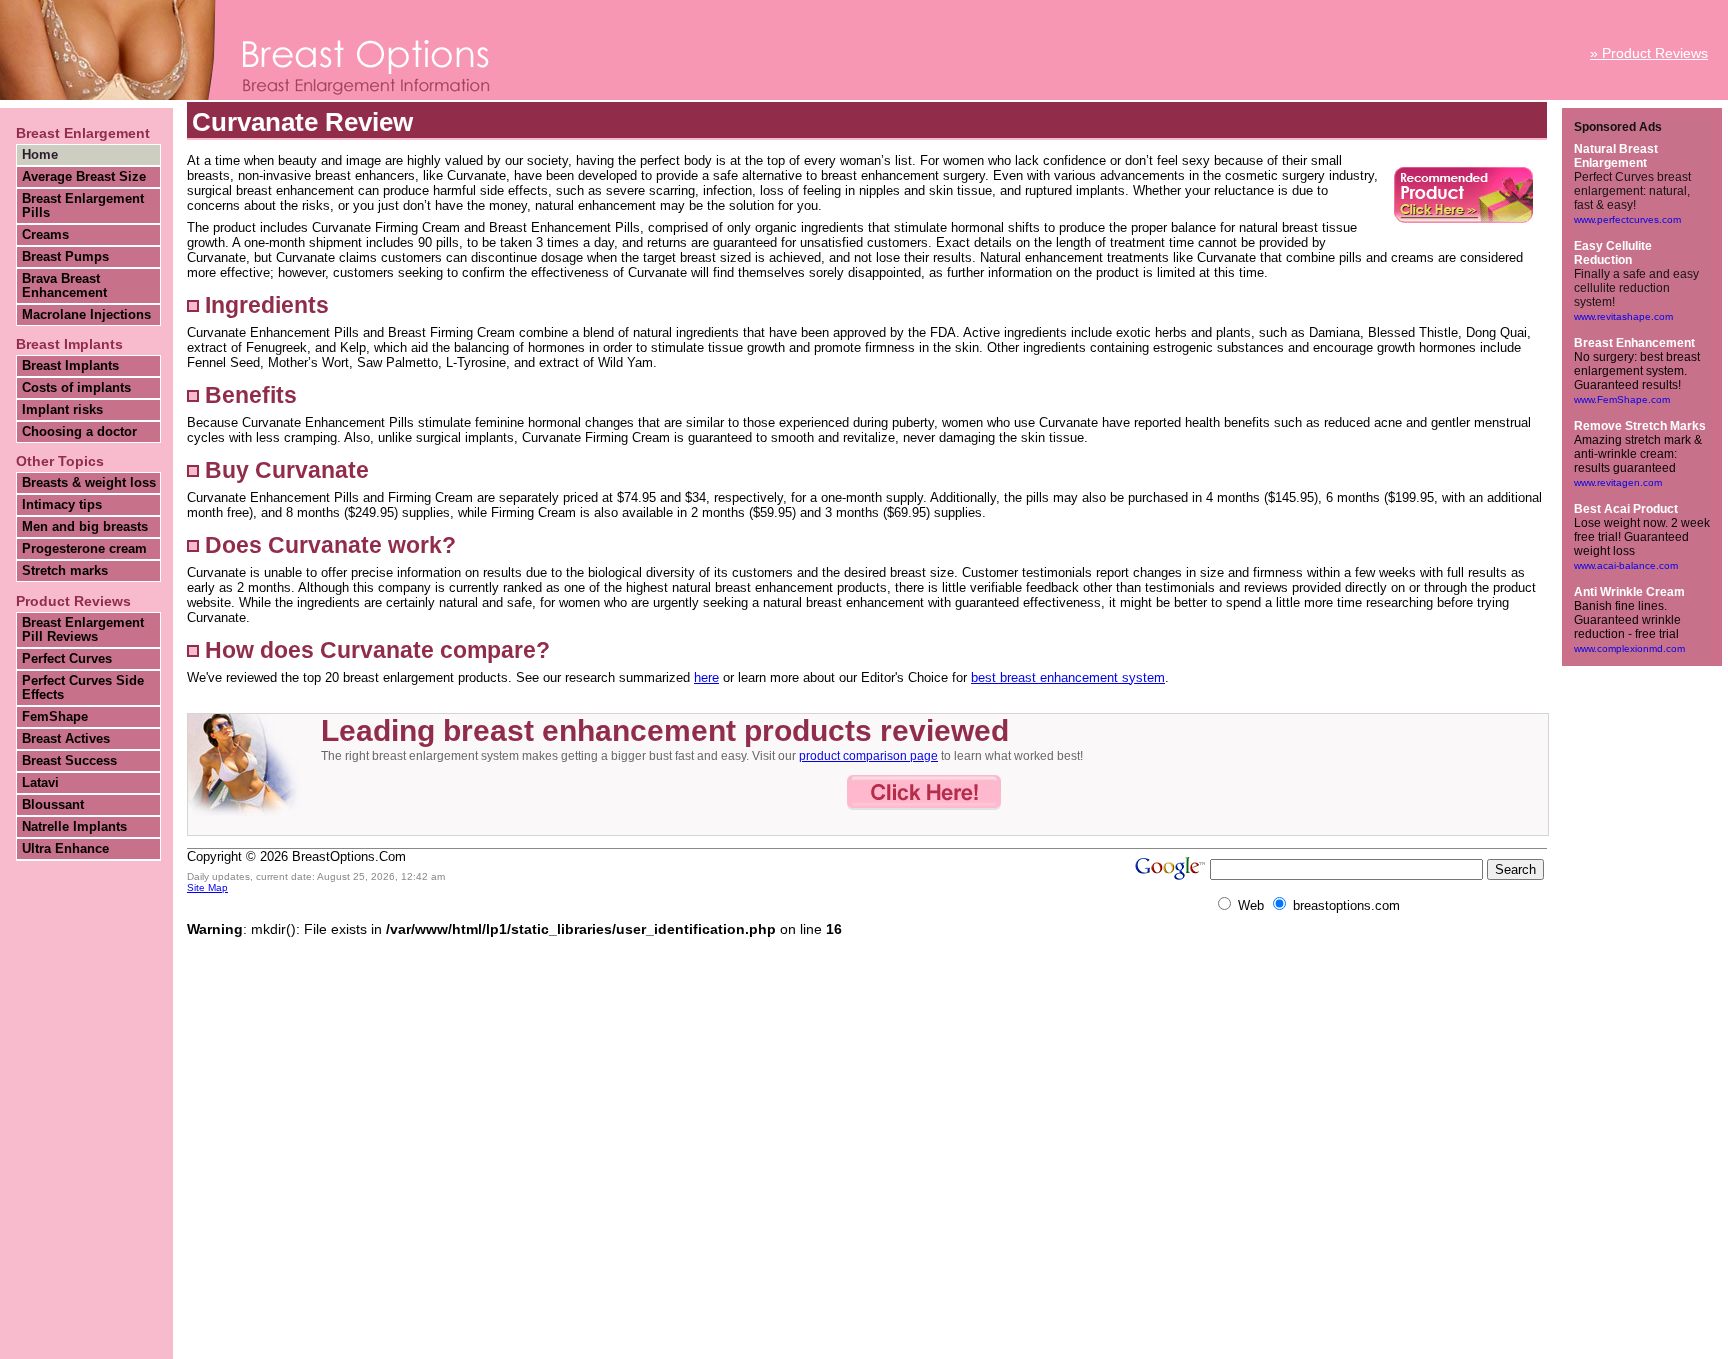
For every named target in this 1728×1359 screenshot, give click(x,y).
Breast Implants (70, 366)
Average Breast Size (84, 177)
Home (40, 155)
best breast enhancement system (1068, 677)
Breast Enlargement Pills (83, 206)
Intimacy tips (62, 505)
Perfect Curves (67, 659)
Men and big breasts (85, 527)
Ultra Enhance (65, 849)
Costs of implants (76, 388)
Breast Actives (66, 739)
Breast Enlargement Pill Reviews (83, 630)
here (706, 677)
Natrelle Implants (74, 827)
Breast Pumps (65, 257)
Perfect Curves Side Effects (83, 688)
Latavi (40, 783)
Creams (45, 235)
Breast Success (69, 761)
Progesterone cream (84, 549)
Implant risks (62, 410)
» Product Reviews (1649, 53)
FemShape (55, 717)
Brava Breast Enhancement (64, 286)
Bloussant (53, 805)
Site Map (207, 887)
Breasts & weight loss (89, 483)
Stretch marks (65, 571)
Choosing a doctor (79, 432)
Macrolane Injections (86, 315)
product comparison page (868, 756)
